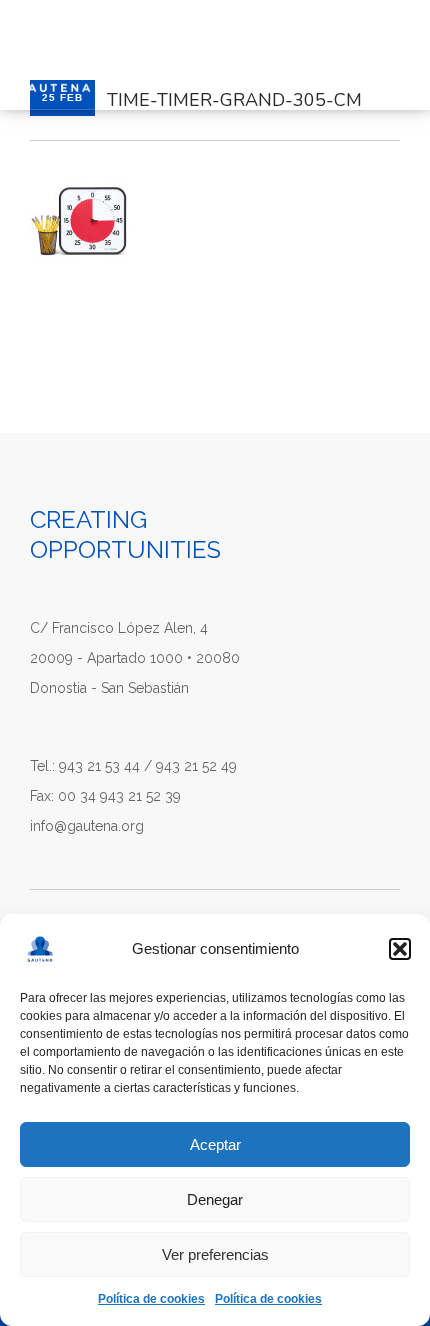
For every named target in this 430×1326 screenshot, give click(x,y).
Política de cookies (151, 1299)
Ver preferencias (215, 1254)
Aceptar (215, 1144)
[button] (400, 949)
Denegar (215, 1199)
